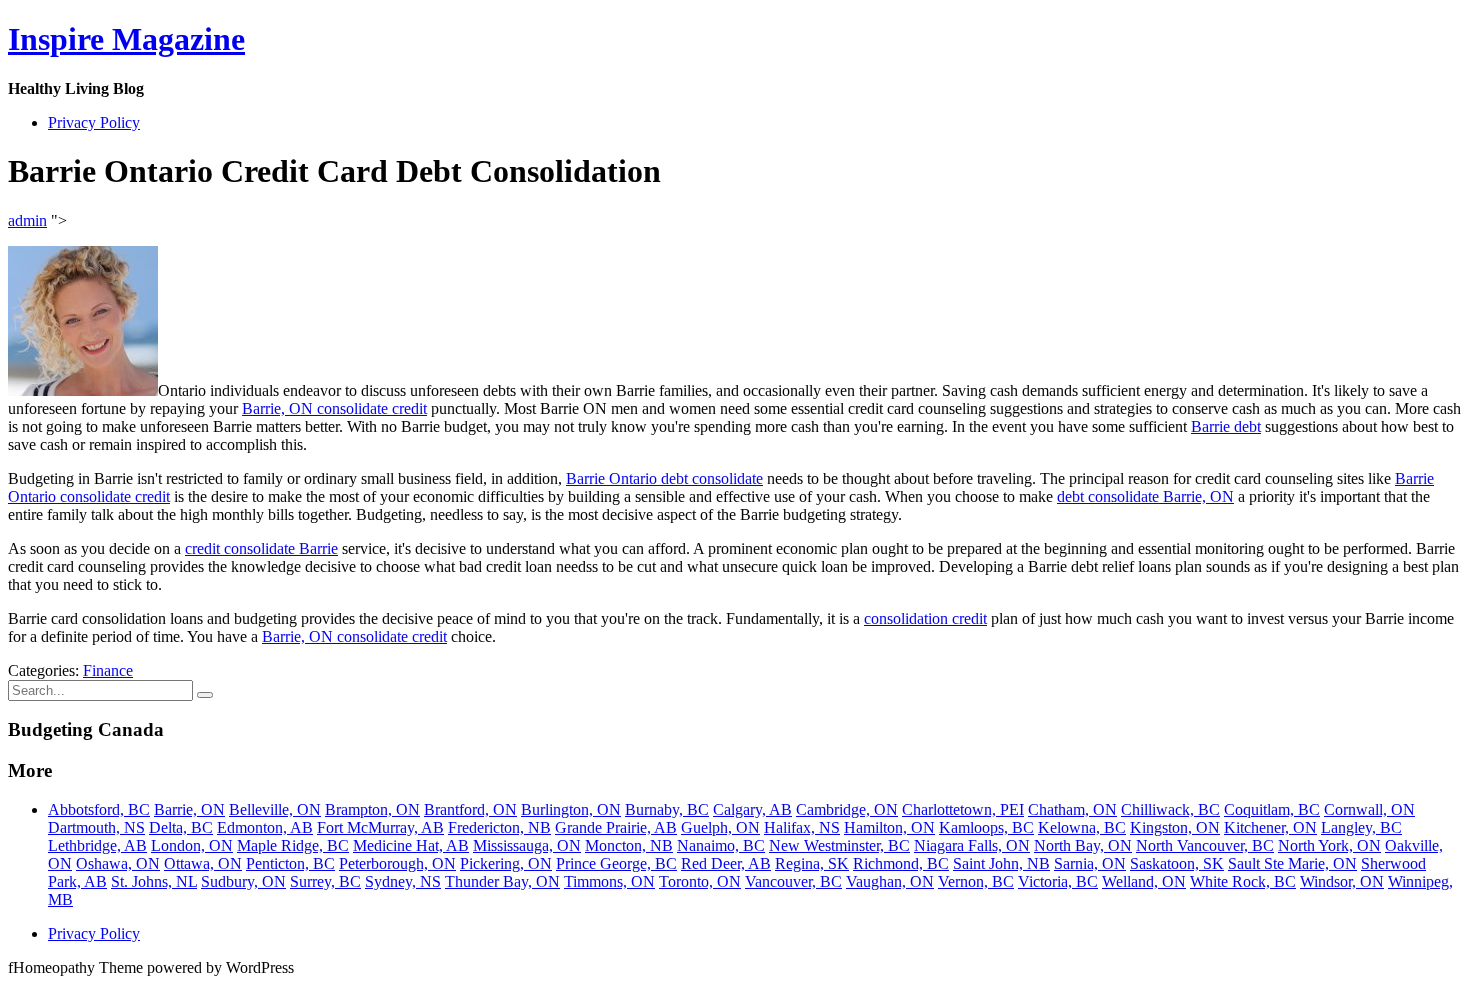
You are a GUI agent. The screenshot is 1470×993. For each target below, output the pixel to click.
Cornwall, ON (1369, 809)
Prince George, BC (616, 863)
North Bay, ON (1083, 845)
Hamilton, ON (889, 827)
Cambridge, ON (847, 809)
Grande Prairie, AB (616, 827)
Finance (108, 670)
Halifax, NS (802, 827)
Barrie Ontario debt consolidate (664, 478)
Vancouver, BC (793, 881)
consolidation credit (925, 618)
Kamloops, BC (986, 827)
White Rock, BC (1243, 881)
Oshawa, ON (118, 863)
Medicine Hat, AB (411, 845)
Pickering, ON (506, 863)
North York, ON (1329, 845)
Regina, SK (812, 863)
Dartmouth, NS (96, 827)
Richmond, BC (901, 863)
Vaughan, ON (890, 881)
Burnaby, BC (667, 809)
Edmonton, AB (265, 827)
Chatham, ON (1072, 809)
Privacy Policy (94, 122)
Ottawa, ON (203, 863)
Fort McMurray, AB (380, 827)
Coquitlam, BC (1272, 809)
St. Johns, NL (154, 881)
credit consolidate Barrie (261, 548)
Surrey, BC (325, 881)
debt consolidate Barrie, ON (1145, 496)
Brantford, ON (470, 809)
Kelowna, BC (1082, 827)
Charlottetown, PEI (963, 809)
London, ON (192, 845)
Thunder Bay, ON (502, 881)
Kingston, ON (1175, 827)
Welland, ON (1144, 881)
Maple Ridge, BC (293, 845)
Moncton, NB (629, 845)
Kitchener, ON (1270, 827)
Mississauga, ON (527, 845)
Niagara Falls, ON (972, 845)
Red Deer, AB (726, 863)
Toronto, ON (700, 881)
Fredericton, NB (499, 827)
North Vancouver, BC (1205, 845)
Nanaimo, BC (721, 845)
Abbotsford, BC (99, 809)
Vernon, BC (976, 881)
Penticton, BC (290, 863)
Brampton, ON (372, 809)
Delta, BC (181, 827)
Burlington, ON (571, 809)
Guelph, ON (720, 827)
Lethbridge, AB (97, 845)
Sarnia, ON (1090, 863)
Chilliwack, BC (1170, 809)
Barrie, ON (189, 809)
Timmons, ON (609, 881)
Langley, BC (1361, 827)
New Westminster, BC (839, 845)
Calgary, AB (752, 809)
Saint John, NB (1001, 863)
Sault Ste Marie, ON (1292, 863)
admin (27, 220)
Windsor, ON (1342, 881)
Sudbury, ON (243, 881)
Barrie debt (1226, 426)
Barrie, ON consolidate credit (334, 408)
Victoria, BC (1058, 881)
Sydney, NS (403, 881)
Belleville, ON (275, 809)
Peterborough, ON (397, 863)
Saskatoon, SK (1177, 863)
